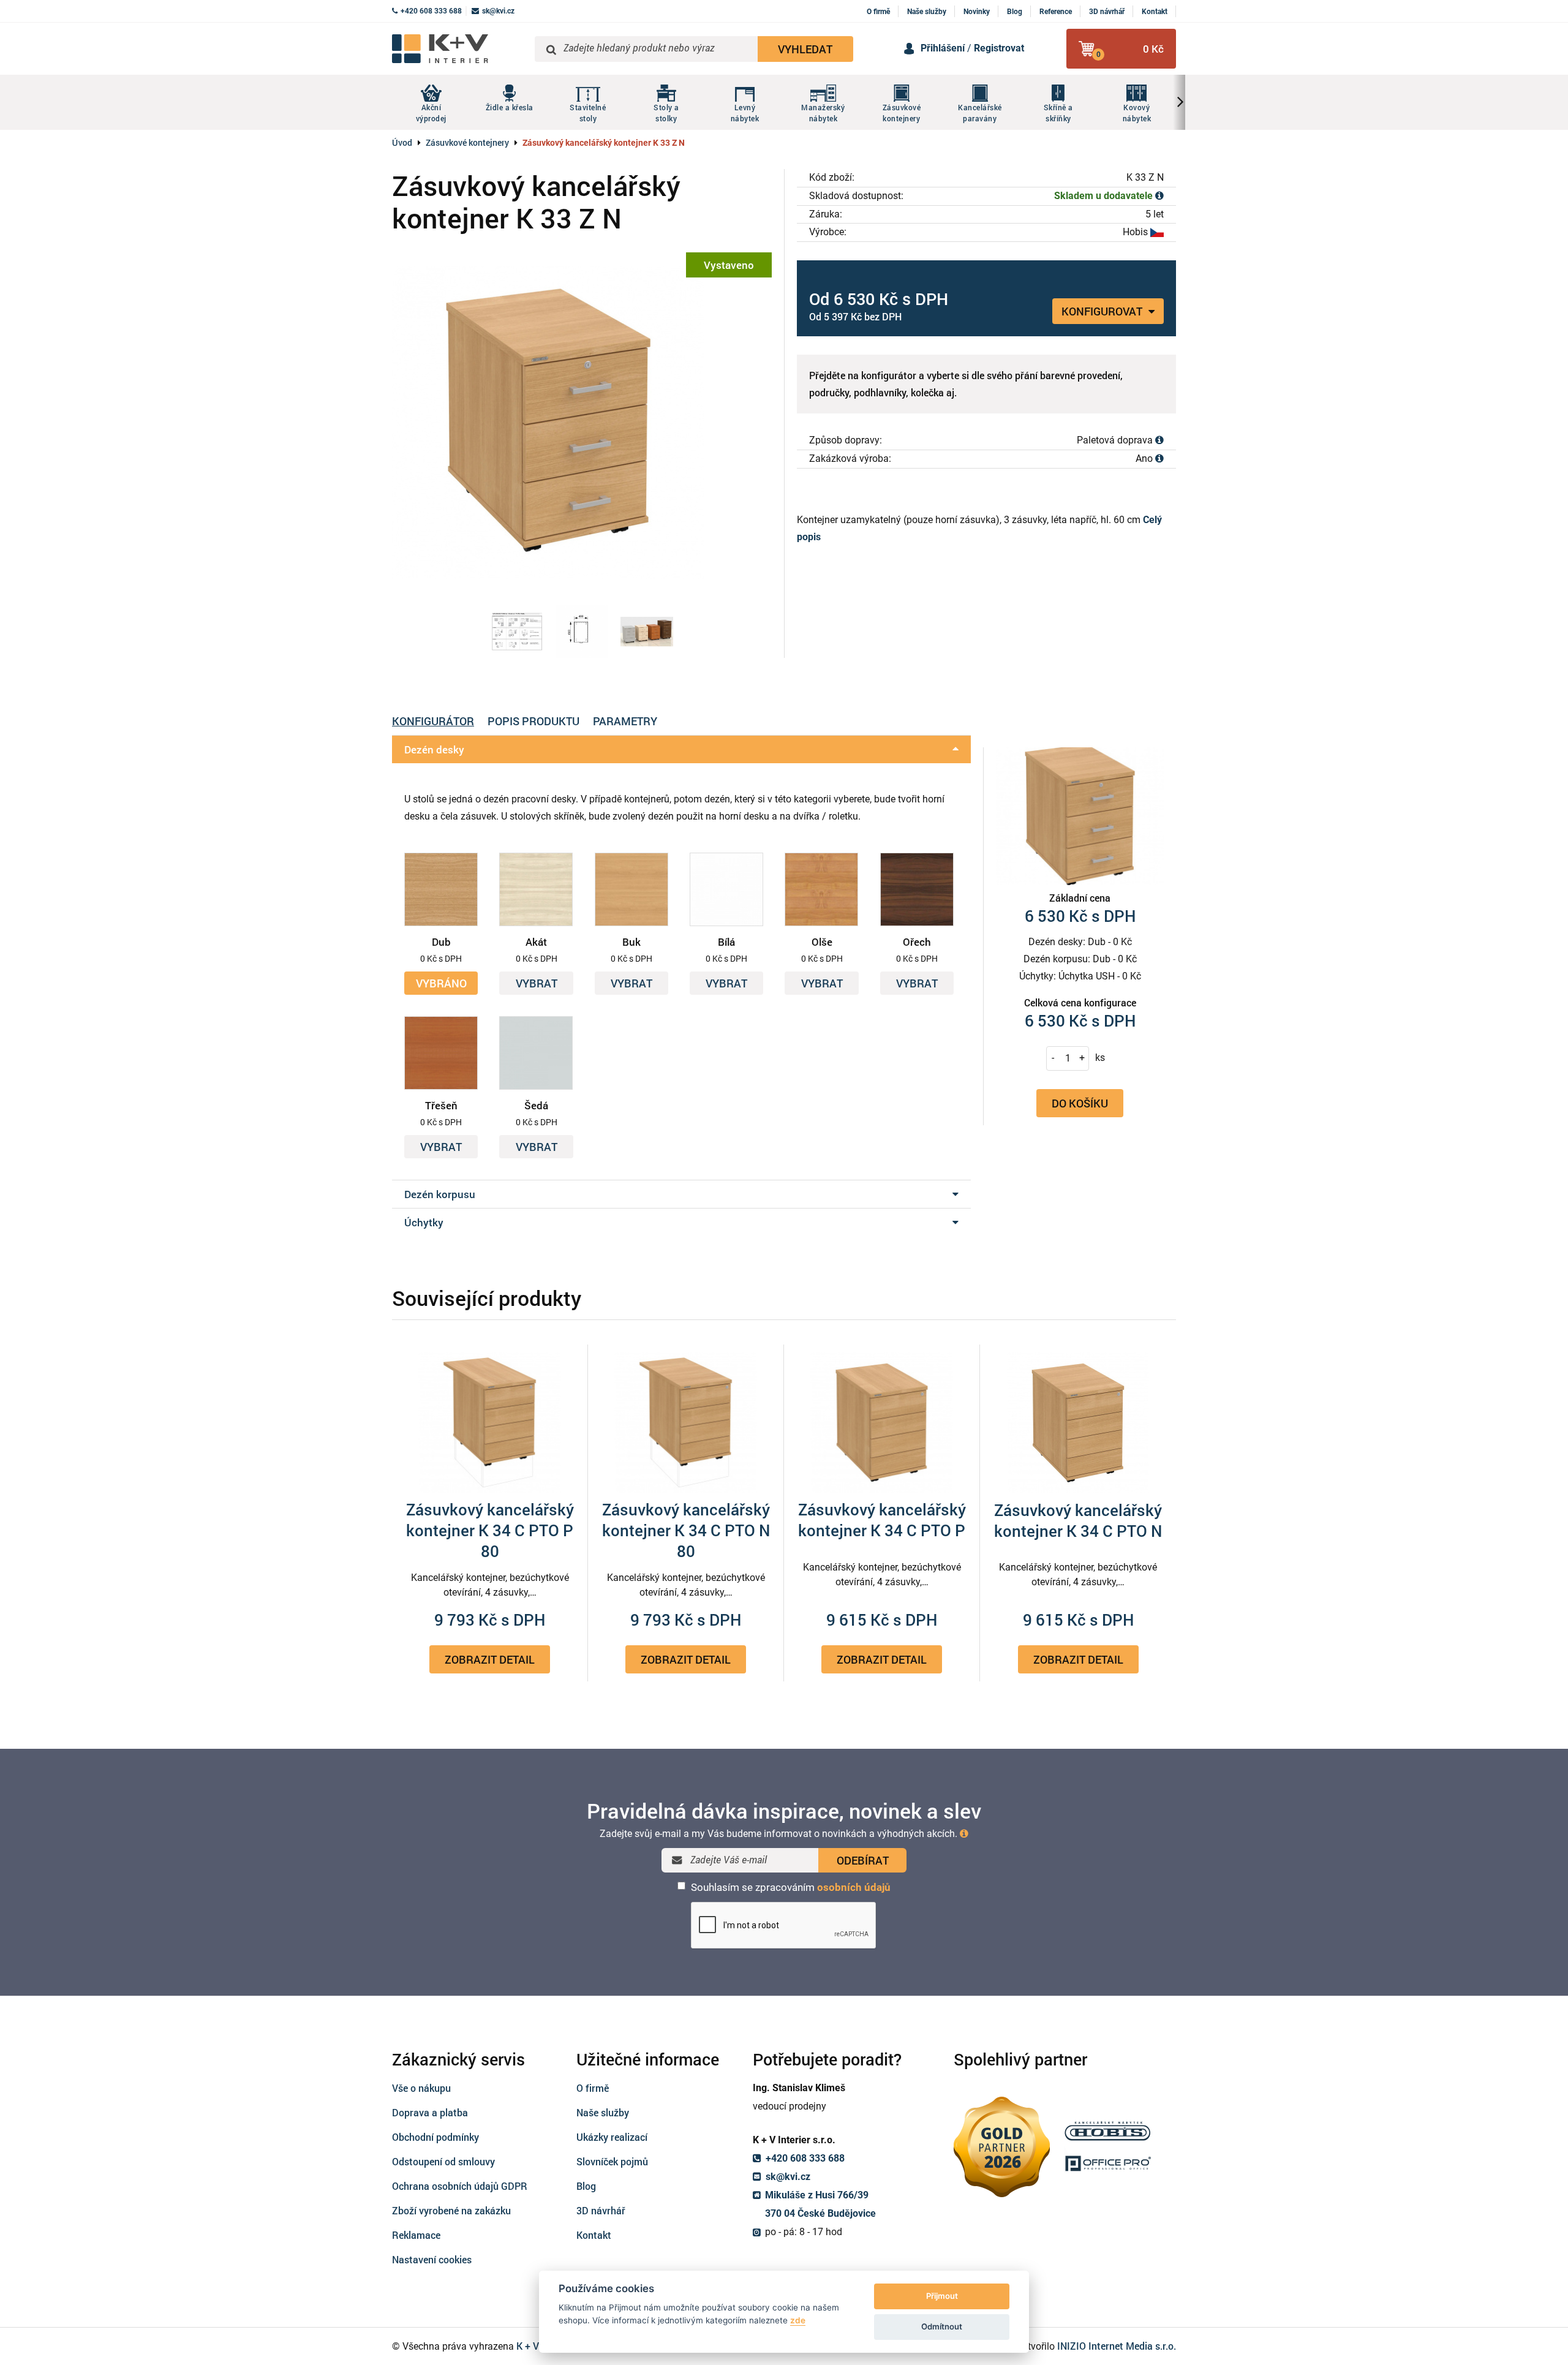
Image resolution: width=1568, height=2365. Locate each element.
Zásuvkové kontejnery (467, 142)
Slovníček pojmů (612, 2161)
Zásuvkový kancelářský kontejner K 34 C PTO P (882, 1520)
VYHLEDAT (805, 49)
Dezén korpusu (440, 1194)
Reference (1056, 12)
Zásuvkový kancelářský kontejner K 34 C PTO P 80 (490, 1530)
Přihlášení (943, 48)
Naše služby (927, 12)
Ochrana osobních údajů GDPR (460, 2186)
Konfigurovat (1103, 311)
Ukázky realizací (612, 2137)
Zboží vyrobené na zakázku (451, 2210)
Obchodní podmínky (435, 2137)
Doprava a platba (430, 2112)
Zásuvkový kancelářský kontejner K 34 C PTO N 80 (686, 1530)
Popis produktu (533, 721)
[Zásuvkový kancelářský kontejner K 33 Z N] (582, 422)
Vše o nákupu (421, 2088)
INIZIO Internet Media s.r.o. (1117, 2346)
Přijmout (942, 2296)
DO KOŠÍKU (1080, 1103)
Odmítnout (942, 2326)
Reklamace (416, 2235)
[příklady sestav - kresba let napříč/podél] (517, 632)
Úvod (402, 142)
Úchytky (424, 1222)
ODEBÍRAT (863, 1860)
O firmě (878, 12)
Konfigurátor (433, 721)
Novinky (977, 12)
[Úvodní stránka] (459, 49)
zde (798, 2320)
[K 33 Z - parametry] (582, 632)
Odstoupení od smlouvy (443, 2161)
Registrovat (999, 48)
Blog (1015, 12)
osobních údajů (854, 1887)
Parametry (625, 721)
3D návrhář (1107, 12)
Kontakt (1155, 12)
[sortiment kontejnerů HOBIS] (647, 632)
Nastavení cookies (432, 2259)
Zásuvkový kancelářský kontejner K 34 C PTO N (1078, 1520)
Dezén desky (434, 749)
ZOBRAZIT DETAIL (490, 1659)
